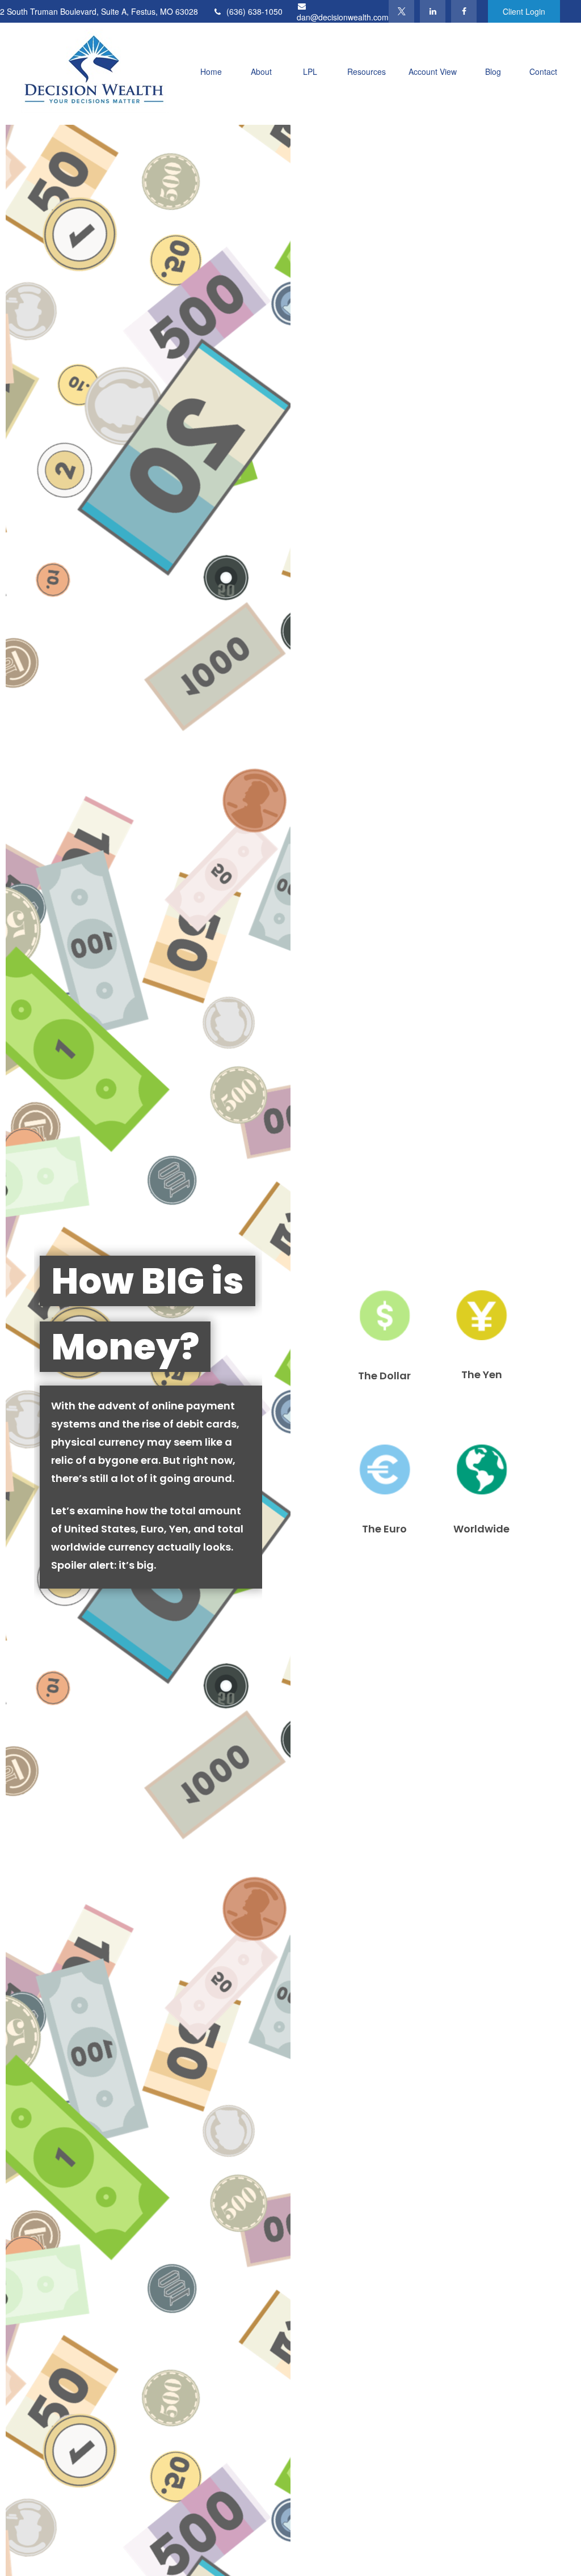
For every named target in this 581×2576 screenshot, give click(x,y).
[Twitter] (401, 11)
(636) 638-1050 (254, 11)
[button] (211, 71)
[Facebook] (464, 11)
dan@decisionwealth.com (343, 17)
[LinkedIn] (433, 11)
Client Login (524, 11)
